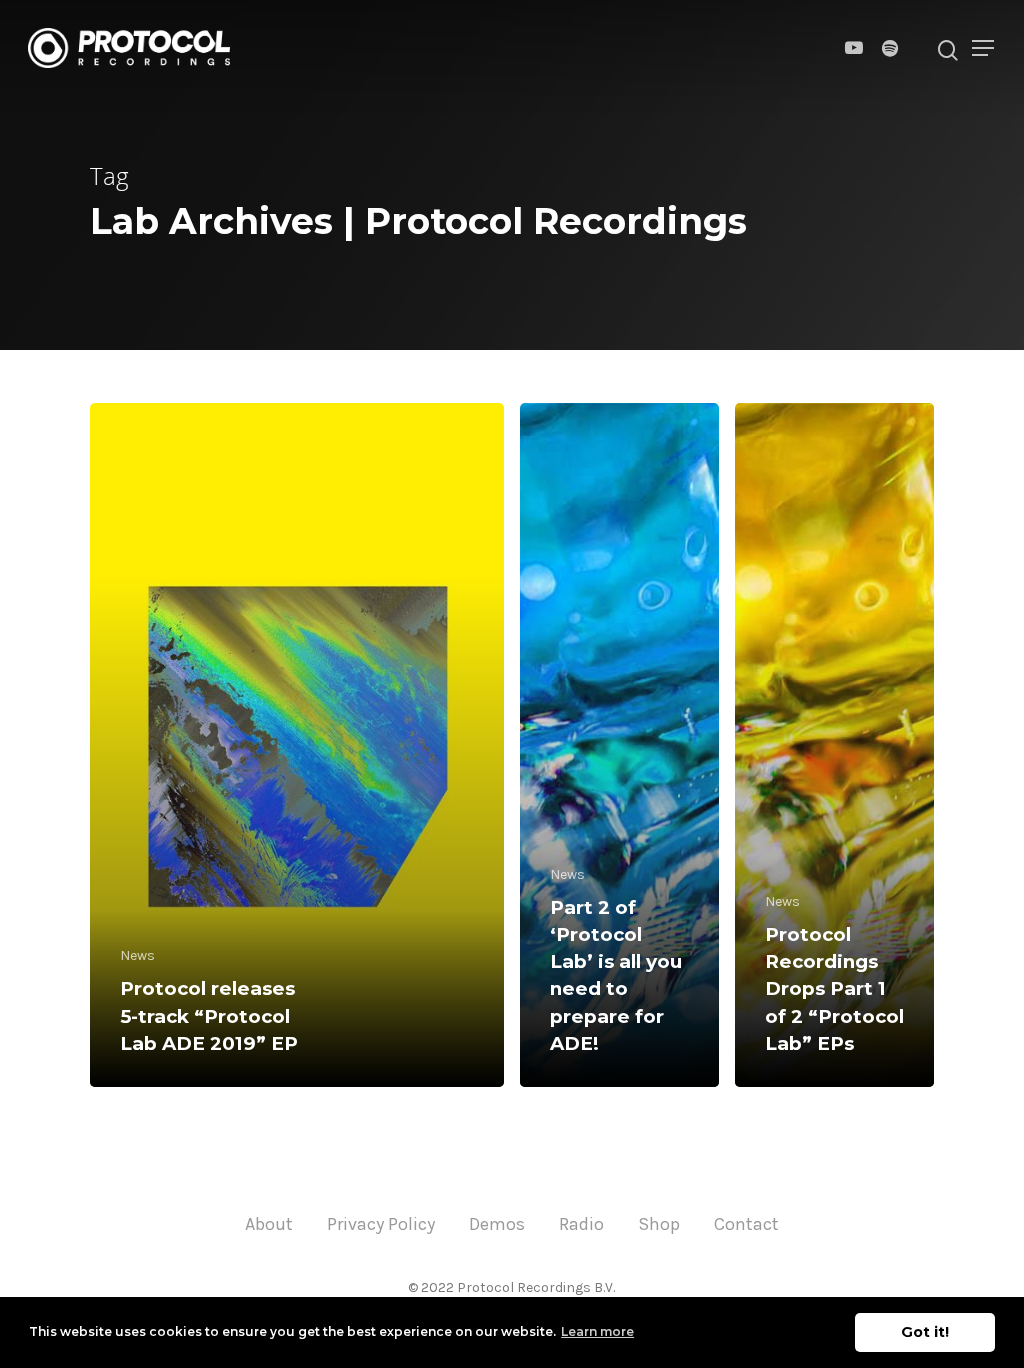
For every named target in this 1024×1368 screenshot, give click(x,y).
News (137, 955)
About (269, 1224)
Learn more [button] (597, 1331)
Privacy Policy (381, 1224)
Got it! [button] (925, 1332)
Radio (581, 1224)
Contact (746, 1224)
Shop (659, 1224)
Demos (497, 1224)
